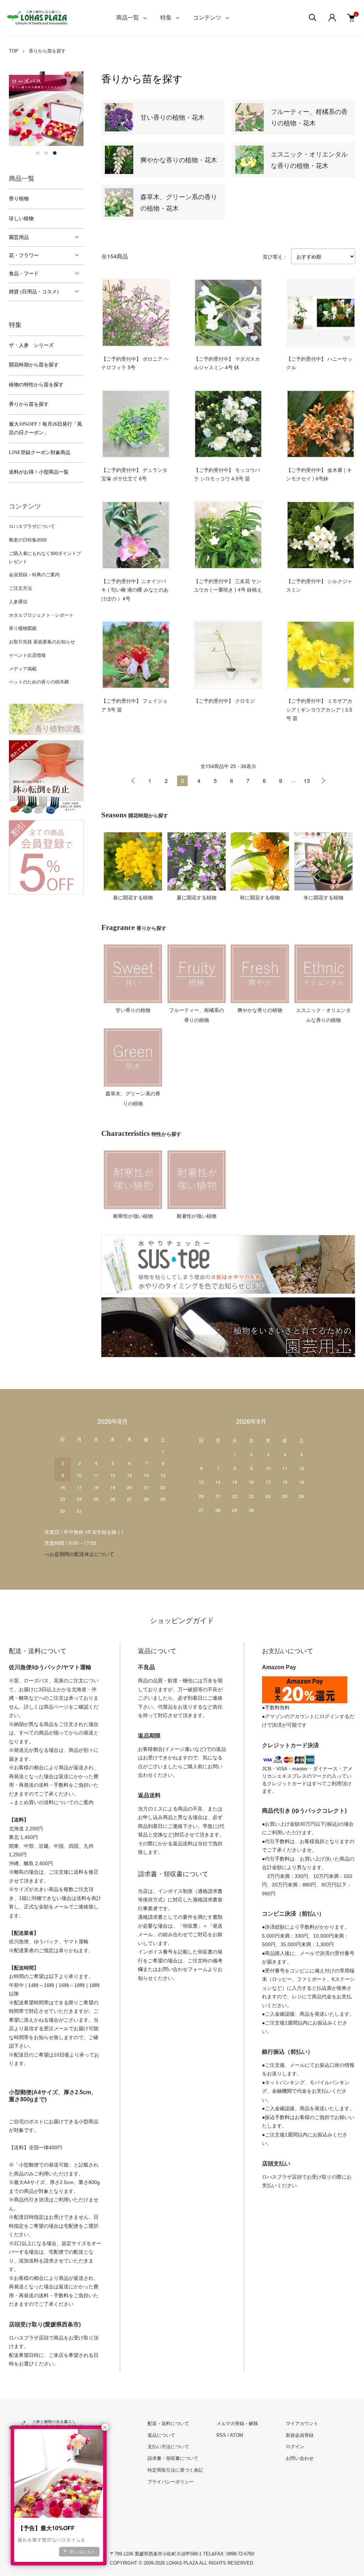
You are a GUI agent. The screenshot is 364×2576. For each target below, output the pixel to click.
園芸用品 (19, 237)
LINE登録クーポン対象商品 (40, 453)
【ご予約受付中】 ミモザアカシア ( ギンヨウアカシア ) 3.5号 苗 (319, 709)
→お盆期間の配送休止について (79, 1554)
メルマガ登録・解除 (237, 2423)
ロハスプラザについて (32, 526)
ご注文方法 (20, 588)
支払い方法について (168, 2447)
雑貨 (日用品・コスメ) (34, 292)
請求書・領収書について (173, 2458)
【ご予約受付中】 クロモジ (224, 701)
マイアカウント (302, 2423)
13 (307, 781)
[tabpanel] (46, 109)
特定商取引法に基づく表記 (175, 2470)
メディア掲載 (23, 668)
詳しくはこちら (82, 2552)
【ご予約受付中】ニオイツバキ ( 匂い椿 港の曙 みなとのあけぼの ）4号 (135, 590)
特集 (166, 18)
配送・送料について (168, 2423)
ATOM (237, 2435)
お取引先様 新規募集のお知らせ (42, 641)
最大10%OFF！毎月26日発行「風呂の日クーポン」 (45, 429)
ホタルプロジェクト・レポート (41, 615)
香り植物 (19, 199)
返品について (161, 2435)
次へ (323, 781)
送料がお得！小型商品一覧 (39, 472)
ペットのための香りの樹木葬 (39, 682)
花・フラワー (24, 255)
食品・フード (24, 274)
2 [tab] (46, 153)
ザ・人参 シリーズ (31, 345)
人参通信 (18, 601)
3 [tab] (55, 153)
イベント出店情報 (27, 655)
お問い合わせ (300, 2458)
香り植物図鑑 (23, 628)
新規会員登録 (300, 2435)
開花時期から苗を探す (34, 365)
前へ (133, 781)
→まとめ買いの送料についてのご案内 (51, 1802)
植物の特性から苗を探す (36, 385)
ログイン (295, 2447)
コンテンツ (207, 18)
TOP (14, 51)
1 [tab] (38, 153)
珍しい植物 (21, 219)
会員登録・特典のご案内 (34, 574)
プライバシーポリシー (171, 2482)
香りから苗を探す (47, 51)
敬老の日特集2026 (28, 540)
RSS (221, 2435)
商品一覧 (128, 18)
